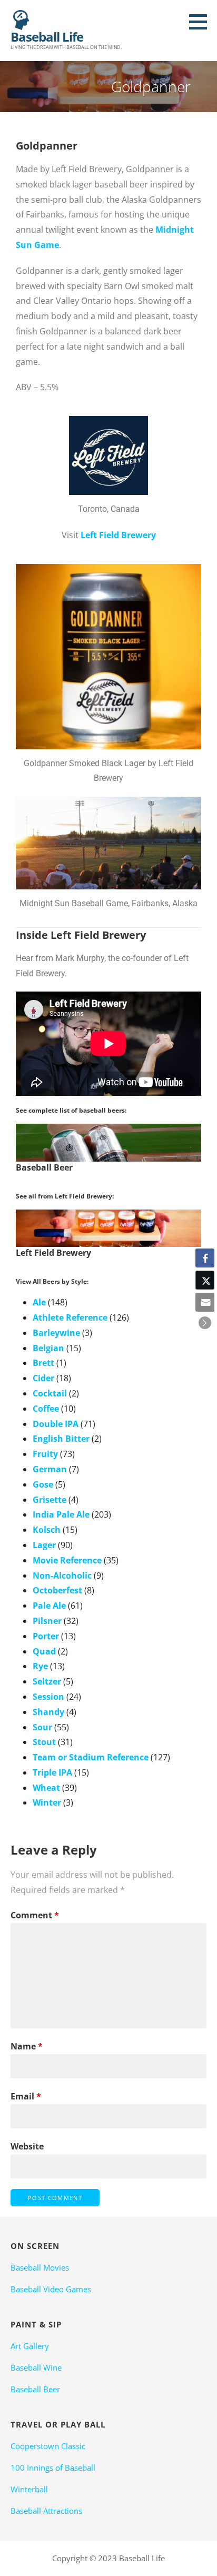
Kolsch (47, 1530)
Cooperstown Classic (48, 2446)
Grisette (50, 1500)
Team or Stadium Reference (91, 1757)
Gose (43, 1484)
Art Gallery (30, 2346)
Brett (43, 1363)
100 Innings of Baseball (53, 2468)
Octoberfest (57, 1590)
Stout (44, 1742)
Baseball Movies (40, 2267)
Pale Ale (49, 1606)
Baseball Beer (35, 2389)
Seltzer (47, 1681)
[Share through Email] (205, 1302)
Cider (43, 1378)
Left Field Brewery (118, 535)
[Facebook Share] (205, 1258)
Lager (44, 1545)
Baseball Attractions (46, 2511)
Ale (39, 1302)
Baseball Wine (36, 2367)
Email (26, 2096)
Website (27, 2146)
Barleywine (56, 1333)
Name (27, 2046)
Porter (46, 1636)
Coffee (46, 1409)
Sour (42, 1727)
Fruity (45, 1454)
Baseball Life (47, 37)
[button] (202, 22)
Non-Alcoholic (62, 1576)
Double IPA (56, 1424)
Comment (35, 1915)
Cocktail (50, 1393)
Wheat (46, 1788)
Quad (44, 1651)
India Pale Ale (61, 1514)
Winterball (29, 2489)
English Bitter (61, 1439)
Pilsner (47, 1621)
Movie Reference (67, 1560)
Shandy (48, 1712)
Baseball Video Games (51, 2289)
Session (48, 1697)
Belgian (48, 1348)
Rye (40, 1666)
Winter (47, 1802)
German (50, 1469)
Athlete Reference (70, 1317)
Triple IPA (52, 1772)
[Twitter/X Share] (205, 1280)
